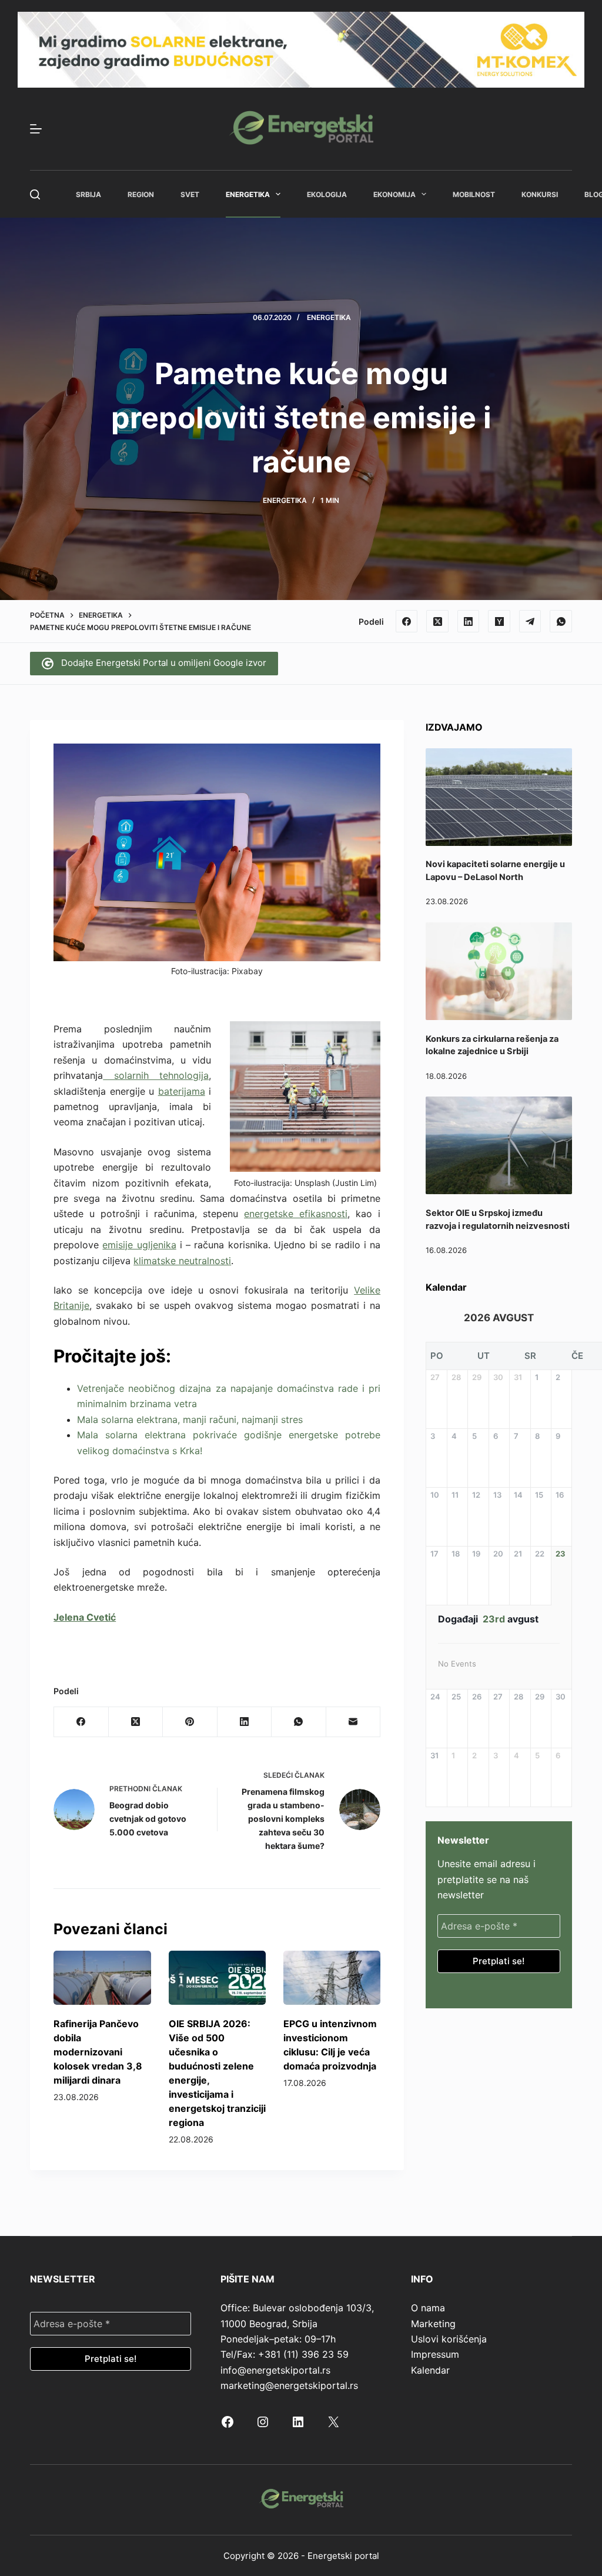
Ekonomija (394, 194)
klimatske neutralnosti (182, 1261)
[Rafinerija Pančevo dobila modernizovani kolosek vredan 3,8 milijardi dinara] (102, 1978)
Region (141, 194)
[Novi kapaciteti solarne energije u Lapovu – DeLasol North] (499, 797)
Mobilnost (474, 194)
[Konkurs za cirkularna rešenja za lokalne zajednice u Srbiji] (499, 971)
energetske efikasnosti (296, 1214)
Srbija (88, 194)
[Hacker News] (499, 621)
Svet (190, 194)
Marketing (433, 2324)
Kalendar (430, 2370)
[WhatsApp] (561, 621)
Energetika (248, 194)
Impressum (435, 2354)
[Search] (35, 194)
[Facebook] (407, 621)
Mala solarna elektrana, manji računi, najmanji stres (190, 1419)
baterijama (182, 1091)
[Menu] (36, 129)
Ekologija (327, 194)
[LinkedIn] (469, 621)
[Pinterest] (190, 1722)
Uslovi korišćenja (449, 2339)
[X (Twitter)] (437, 621)
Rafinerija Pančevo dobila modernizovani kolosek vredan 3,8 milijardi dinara (98, 2052)
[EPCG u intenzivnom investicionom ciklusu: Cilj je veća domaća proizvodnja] (332, 1978)
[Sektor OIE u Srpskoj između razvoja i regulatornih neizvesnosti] (499, 1145)
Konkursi (540, 194)
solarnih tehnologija (156, 1075)
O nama (428, 2308)
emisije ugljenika (139, 1245)
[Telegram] (530, 621)
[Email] (353, 1722)
